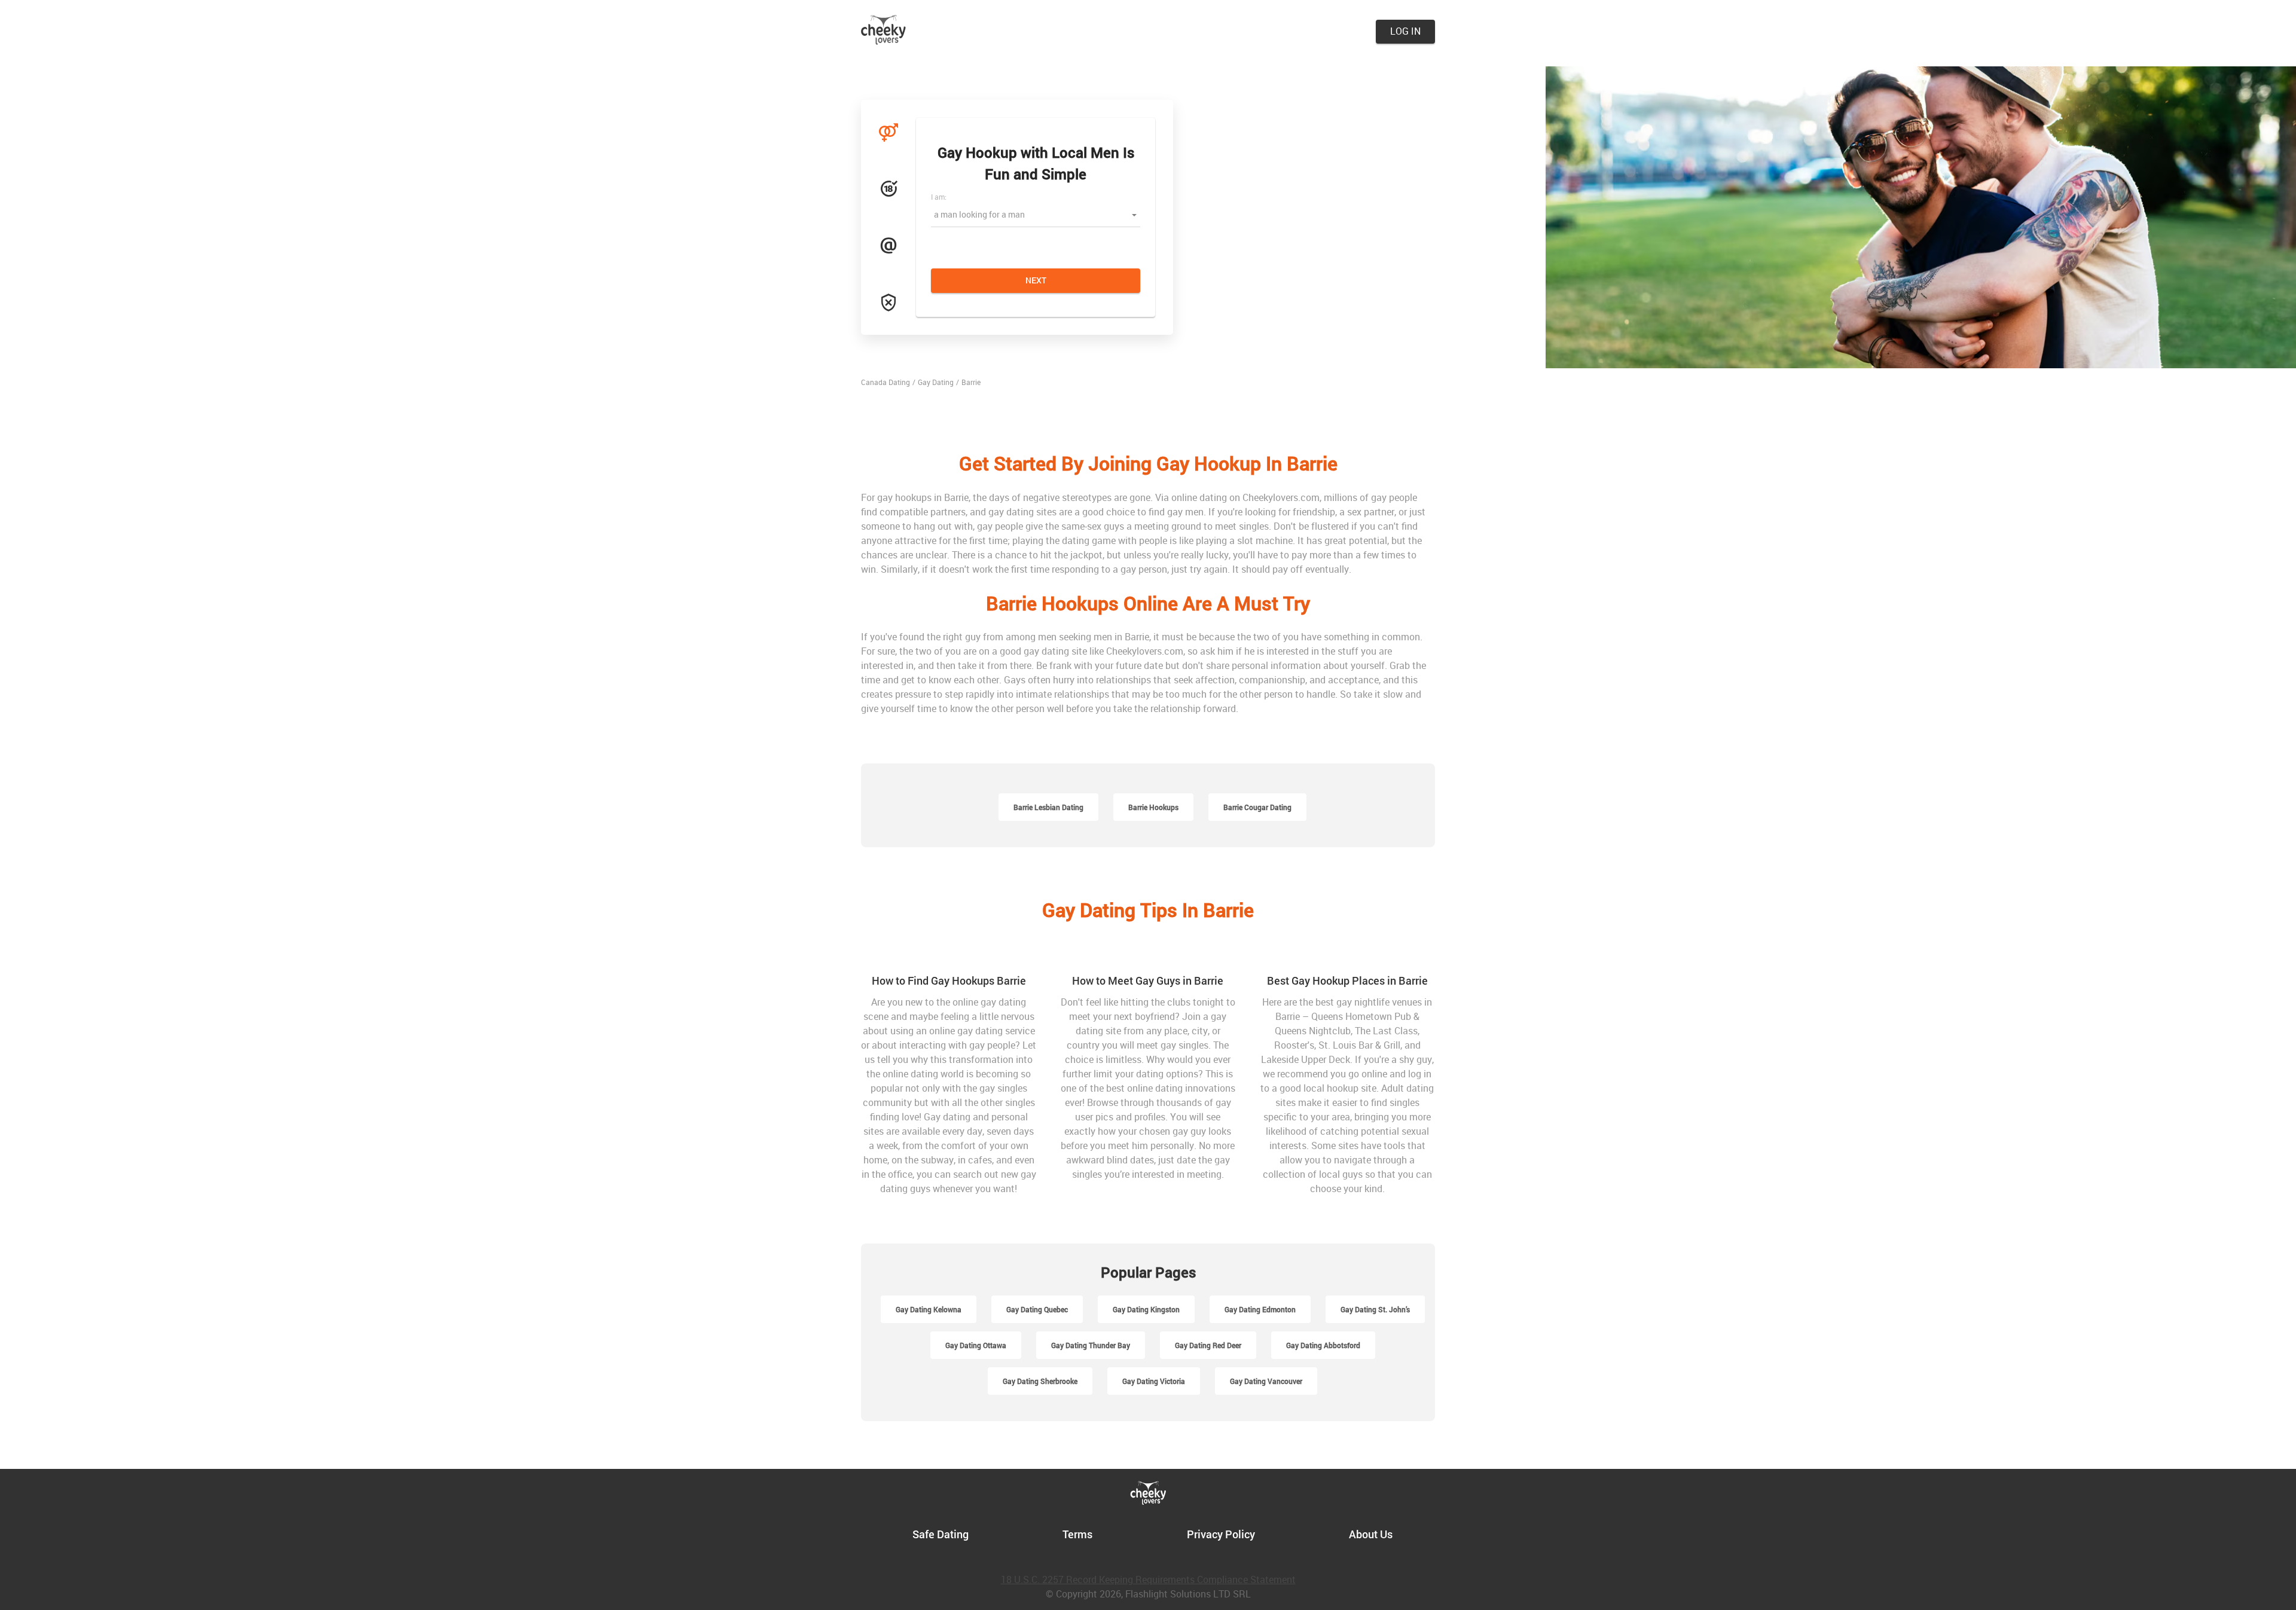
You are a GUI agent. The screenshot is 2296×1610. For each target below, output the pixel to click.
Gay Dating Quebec (1037, 1309)
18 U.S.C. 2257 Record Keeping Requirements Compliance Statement (1148, 1580)
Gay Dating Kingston (1146, 1309)
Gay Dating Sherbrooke (1040, 1381)
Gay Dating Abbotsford (1323, 1345)
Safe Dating (941, 1534)
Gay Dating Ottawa (976, 1345)
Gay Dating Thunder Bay (1091, 1345)
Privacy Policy (1221, 1534)
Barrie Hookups (1153, 807)
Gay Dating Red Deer (1208, 1345)
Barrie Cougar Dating (1257, 807)
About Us (1371, 1534)
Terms (1077, 1534)
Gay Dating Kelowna (929, 1309)
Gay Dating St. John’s (1375, 1309)
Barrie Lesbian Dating (1048, 807)
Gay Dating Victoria (1154, 1381)
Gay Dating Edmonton (1260, 1309)
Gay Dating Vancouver (1266, 1381)
